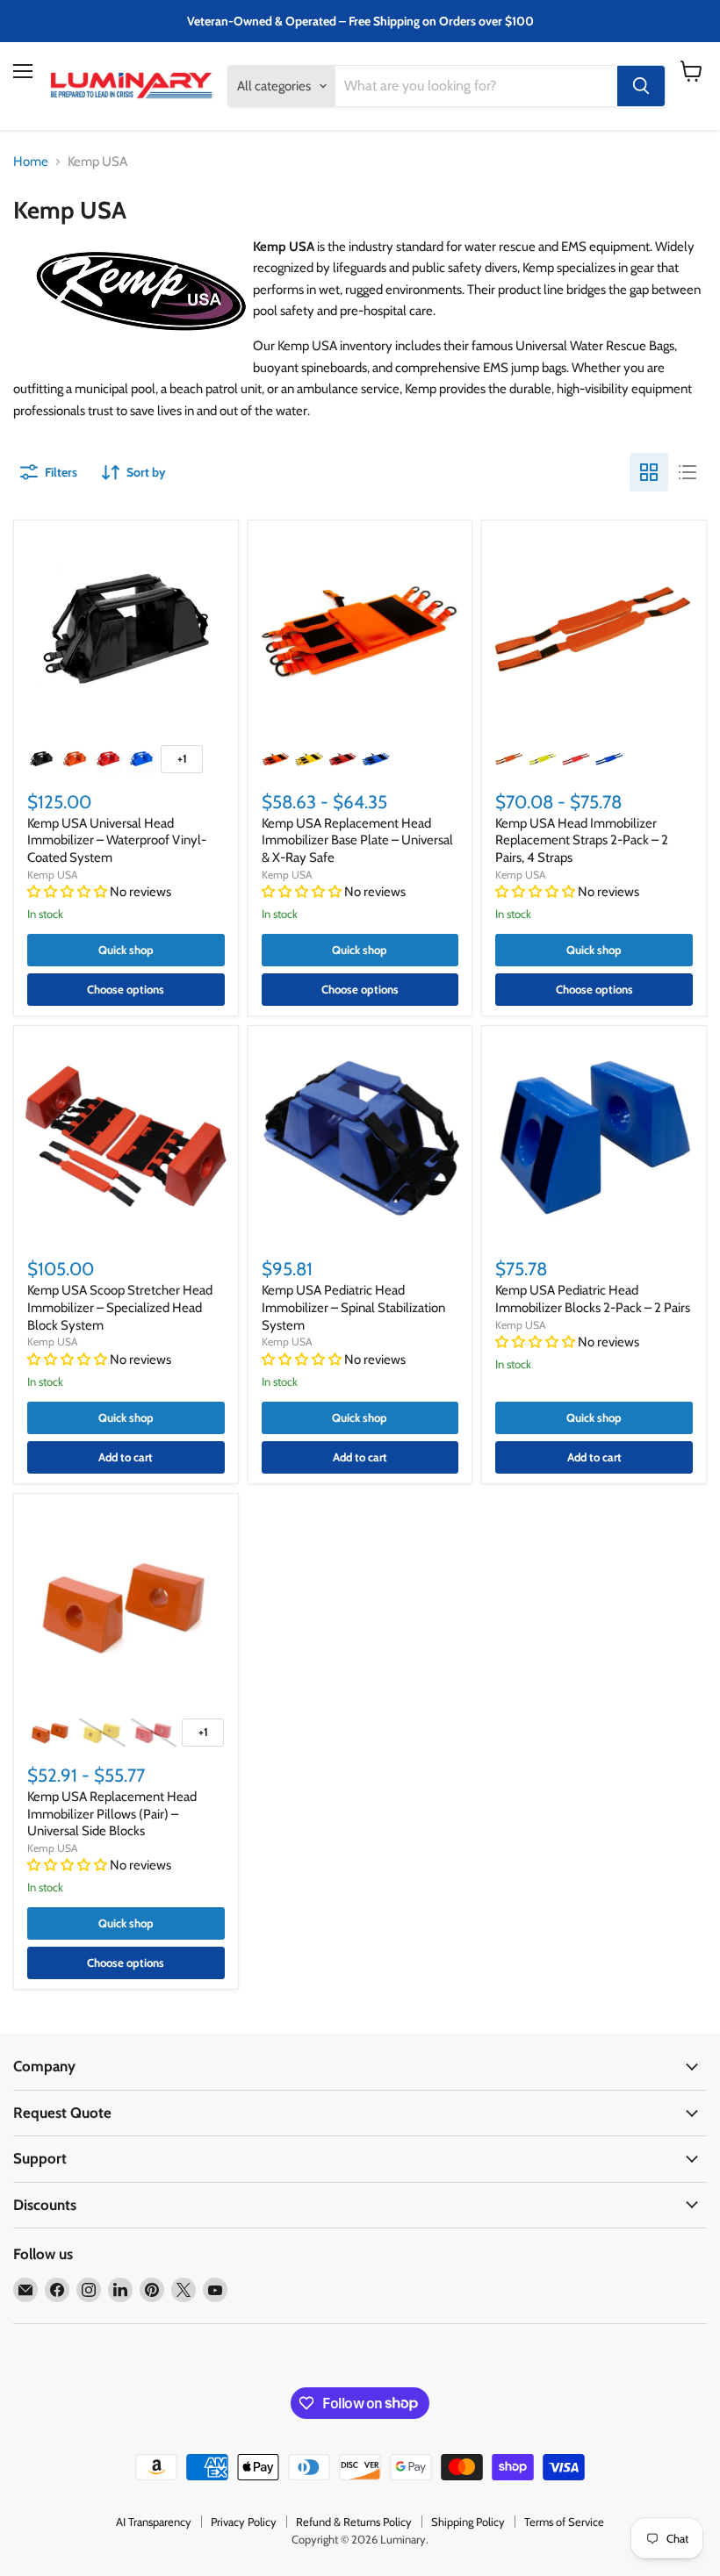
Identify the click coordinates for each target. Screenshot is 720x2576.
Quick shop (126, 950)
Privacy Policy (244, 2522)
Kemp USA (53, 875)
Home (31, 162)
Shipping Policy (468, 2522)
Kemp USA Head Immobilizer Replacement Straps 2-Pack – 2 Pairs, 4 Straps (582, 840)
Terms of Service (564, 2522)
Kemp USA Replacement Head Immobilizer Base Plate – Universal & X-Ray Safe (357, 840)
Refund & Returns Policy (354, 2522)
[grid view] (649, 472)
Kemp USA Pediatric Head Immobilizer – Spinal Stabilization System (353, 1307)
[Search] (641, 86)
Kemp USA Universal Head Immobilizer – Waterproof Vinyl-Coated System (117, 840)
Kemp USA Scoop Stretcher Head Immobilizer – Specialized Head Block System (120, 1307)
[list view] (688, 472)
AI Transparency (154, 2522)
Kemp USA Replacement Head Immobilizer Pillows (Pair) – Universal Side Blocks (112, 1814)
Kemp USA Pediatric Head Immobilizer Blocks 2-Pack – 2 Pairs (593, 1299)
